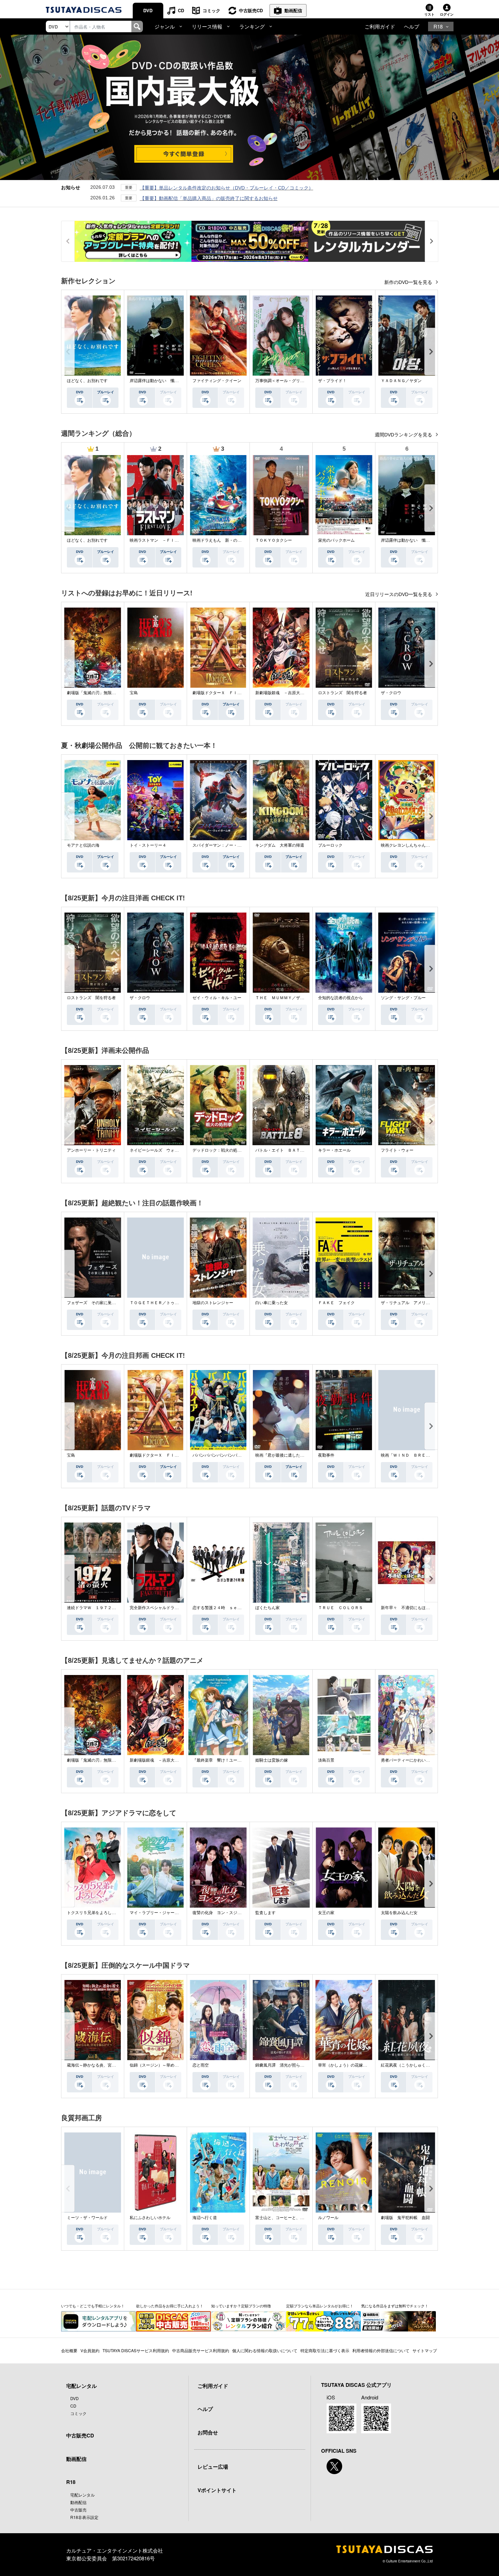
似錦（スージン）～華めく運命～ (160, 2065)
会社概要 (69, 2350)
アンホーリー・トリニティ (91, 1150)
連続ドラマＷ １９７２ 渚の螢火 (99, 1608)
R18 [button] (438, 26)
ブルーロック (330, 845)
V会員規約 (90, 2350)
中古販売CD (251, 10)
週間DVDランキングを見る (404, 435)
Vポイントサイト (217, 2490)
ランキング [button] (252, 26)
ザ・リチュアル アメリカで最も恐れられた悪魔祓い (430, 1303)
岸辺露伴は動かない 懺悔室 (156, 381)
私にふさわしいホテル (150, 2218)
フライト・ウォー (397, 1150)
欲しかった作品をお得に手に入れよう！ (170, 2306)
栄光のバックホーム (336, 540)
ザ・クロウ (391, 693)
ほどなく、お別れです (87, 381)
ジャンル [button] (165, 26)
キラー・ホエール (334, 1150)
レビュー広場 (213, 2467)
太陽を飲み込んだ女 (399, 1913)
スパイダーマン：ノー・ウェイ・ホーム (229, 845)
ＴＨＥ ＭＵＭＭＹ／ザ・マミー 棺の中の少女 (300, 998)
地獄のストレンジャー (213, 1303)
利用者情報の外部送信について (381, 2350)
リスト (429, 14)
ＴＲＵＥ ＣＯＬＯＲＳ (340, 1608)
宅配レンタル (82, 2495)
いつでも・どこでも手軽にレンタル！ (93, 2306)
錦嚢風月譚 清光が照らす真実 (284, 2065)
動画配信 (293, 10)
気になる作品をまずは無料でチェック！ (395, 2306)
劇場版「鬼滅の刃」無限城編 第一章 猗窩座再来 (114, 693)
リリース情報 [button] (207, 26)
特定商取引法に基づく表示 (325, 2350)
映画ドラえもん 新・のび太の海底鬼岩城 (231, 540)
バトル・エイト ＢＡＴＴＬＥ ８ (288, 1150)
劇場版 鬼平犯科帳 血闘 (405, 2218)
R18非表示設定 (84, 2517)
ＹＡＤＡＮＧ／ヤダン (401, 381)
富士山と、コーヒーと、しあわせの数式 (292, 2218)
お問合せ (208, 2432)
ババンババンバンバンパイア (219, 1455)
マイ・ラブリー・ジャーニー (156, 1913)
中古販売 (78, 2510)
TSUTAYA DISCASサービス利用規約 (136, 2350)
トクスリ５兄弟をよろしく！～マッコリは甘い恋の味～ (118, 1913)
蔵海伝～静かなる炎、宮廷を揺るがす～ (104, 2065)
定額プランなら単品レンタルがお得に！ (320, 2306)
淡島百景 (326, 1760)
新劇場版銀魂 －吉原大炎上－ (284, 693)
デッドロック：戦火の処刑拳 (219, 1150)
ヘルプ (412, 26)
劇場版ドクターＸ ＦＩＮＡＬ (221, 693)
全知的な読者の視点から (340, 998)
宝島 (134, 693)
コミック (211, 10)
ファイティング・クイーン (217, 381)
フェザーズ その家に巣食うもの (97, 1303)
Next (431, 352)
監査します (265, 1913)
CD (181, 10)
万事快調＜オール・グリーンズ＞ (286, 381)
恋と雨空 (201, 2065)
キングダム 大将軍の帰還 (280, 845)
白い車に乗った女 (272, 1303)
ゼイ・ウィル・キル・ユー (217, 998)
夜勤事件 (326, 1455)
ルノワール (328, 2218)
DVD (148, 10)
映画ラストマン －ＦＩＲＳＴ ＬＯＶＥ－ (170, 540)
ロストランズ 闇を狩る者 (343, 693)
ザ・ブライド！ (332, 381)
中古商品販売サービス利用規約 (201, 2350)
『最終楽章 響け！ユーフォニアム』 (227, 1760)
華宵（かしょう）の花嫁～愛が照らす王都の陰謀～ (365, 2065)
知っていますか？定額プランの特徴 (241, 2306)
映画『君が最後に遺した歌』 (282, 1455)
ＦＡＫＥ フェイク (336, 1303)
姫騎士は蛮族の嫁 (272, 1760)
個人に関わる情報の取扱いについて (265, 2350)
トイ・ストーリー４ (148, 845)
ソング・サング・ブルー (403, 998)
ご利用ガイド (380, 26)
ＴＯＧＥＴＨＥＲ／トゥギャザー (160, 1303)
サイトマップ (425, 2350)
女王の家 (326, 1913)
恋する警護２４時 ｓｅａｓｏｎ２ (225, 1608)
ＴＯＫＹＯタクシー (274, 540)
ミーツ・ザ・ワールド (87, 2218)
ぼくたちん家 (267, 1608)
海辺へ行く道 (205, 2218)
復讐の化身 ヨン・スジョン (219, 1913)
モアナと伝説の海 (83, 845)
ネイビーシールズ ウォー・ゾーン (162, 1150)
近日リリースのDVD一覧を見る (399, 594)
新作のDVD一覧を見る (409, 282)
